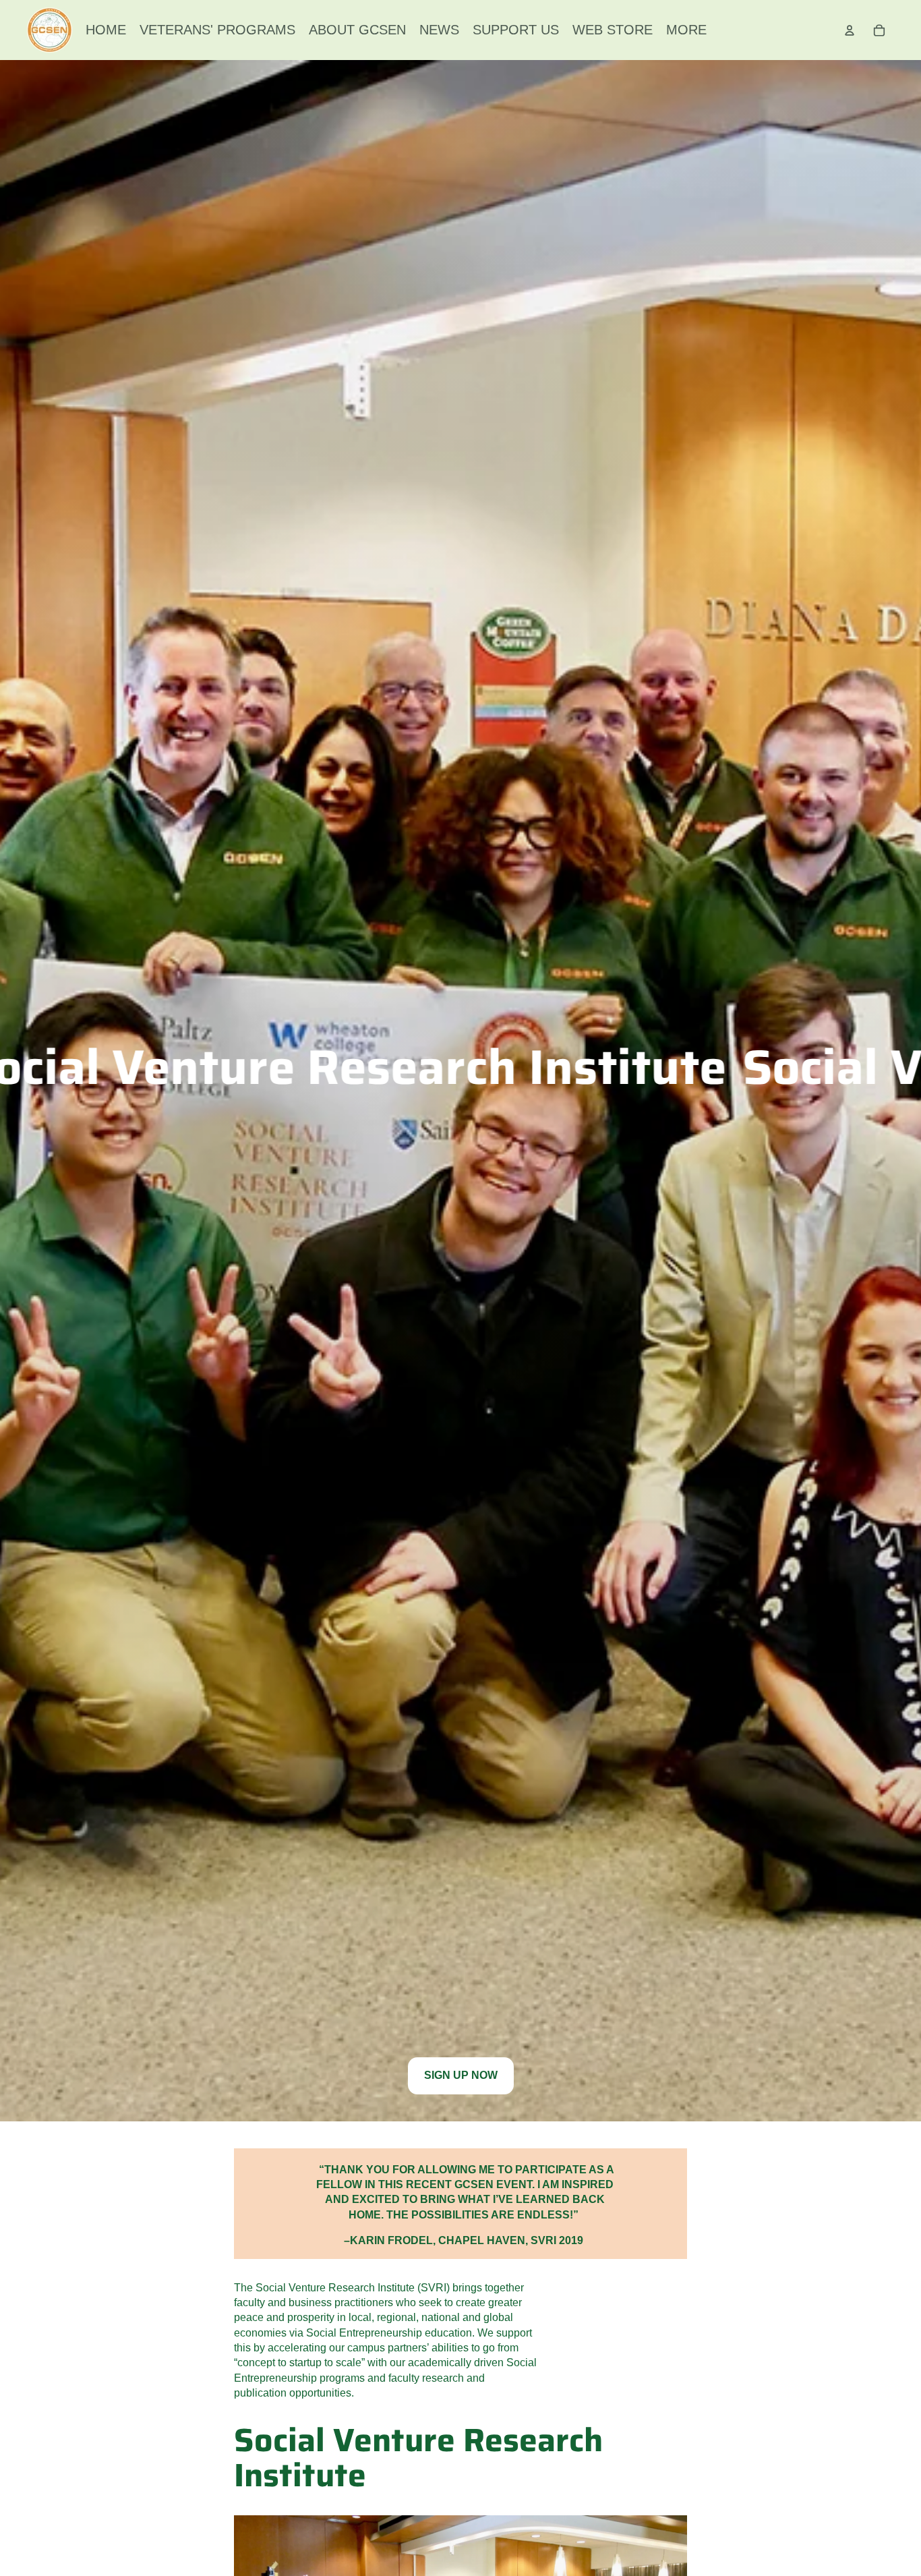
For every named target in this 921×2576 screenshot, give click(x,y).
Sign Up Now (461, 2075)
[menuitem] (106, 30)
